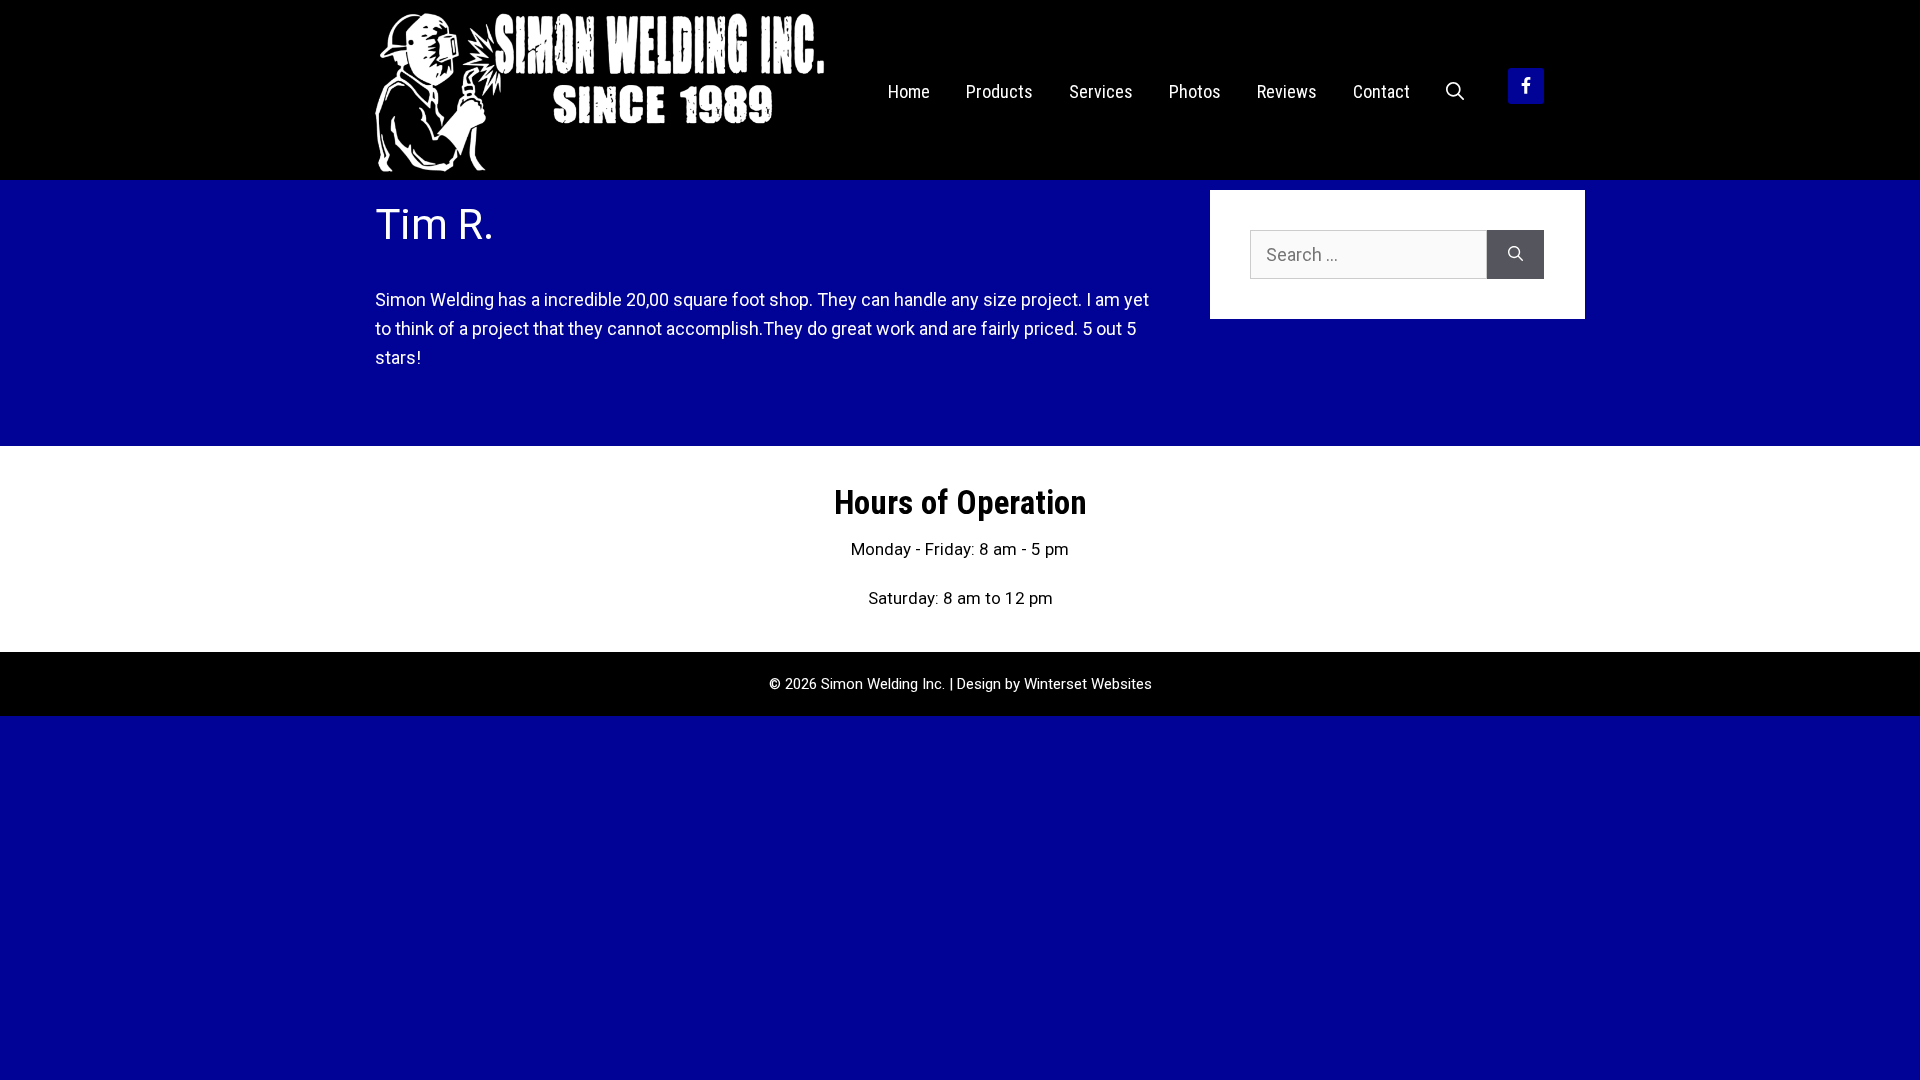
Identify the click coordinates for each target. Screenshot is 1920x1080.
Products (999, 91)
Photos (1195, 91)
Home (909, 91)
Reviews (1287, 91)
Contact (1381, 91)
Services (1101, 91)
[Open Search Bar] (1455, 92)
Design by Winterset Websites (1054, 684)
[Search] (1515, 254)
